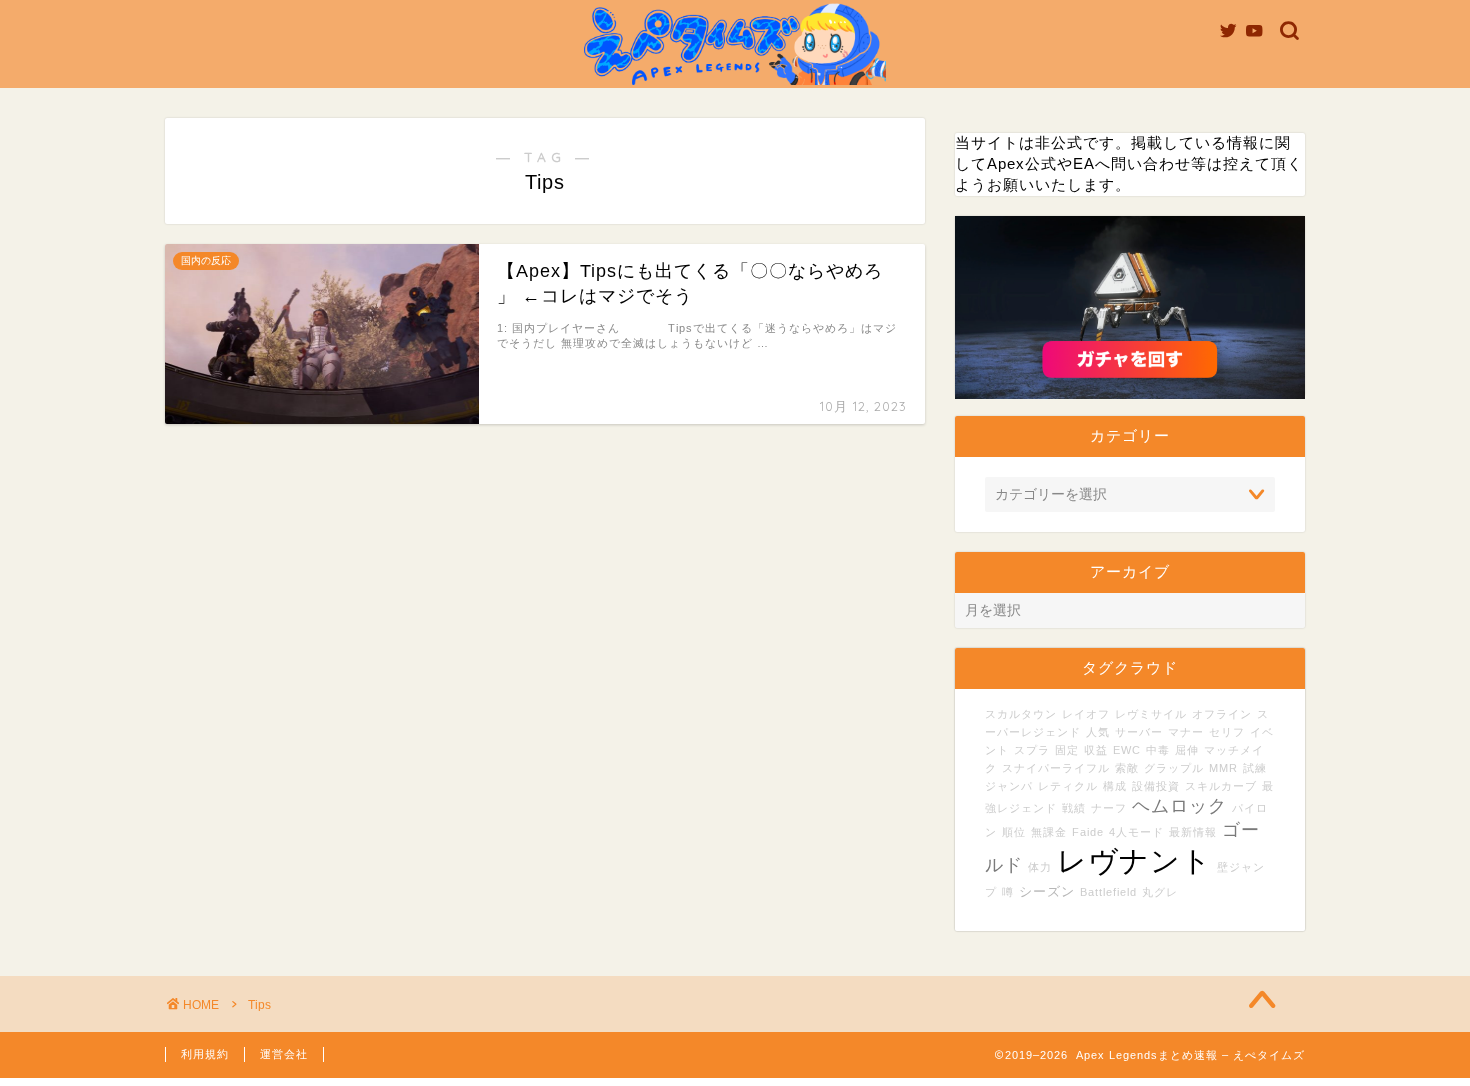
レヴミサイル (1151, 714)
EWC (1127, 750)
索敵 (1127, 768)
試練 (1255, 768)
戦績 (1074, 808)
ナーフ (1109, 808)
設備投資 (1156, 786)
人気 (1098, 732)
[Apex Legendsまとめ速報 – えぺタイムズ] (735, 83)
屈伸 (1187, 750)
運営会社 (284, 1054)
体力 (1040, 867)
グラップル (1174, 768)
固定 (1067, 750)
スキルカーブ (1221, 786)
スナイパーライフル (1056, 768)
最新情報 (1193, 832)
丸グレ (1160, 892)
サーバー (1139, 732)
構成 (1115, 786)
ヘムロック (1179, 806)
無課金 (1049, 832)
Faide (1088, 832)
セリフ (1227, 732)
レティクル (1068, 786)
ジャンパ (1009, 786)
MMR (1223, 768)
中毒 (1158, 750)
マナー (1186, 732)
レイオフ (1086, 714)
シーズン (1047, 892)
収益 (1096, 750)
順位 (1014, 832)
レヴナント (1134, 860)
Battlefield (1108, 892)
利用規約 (205, 1054)
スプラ (1032, 750)
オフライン (1222, 714)
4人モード (1136, 832)
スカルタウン (1021, 714)
